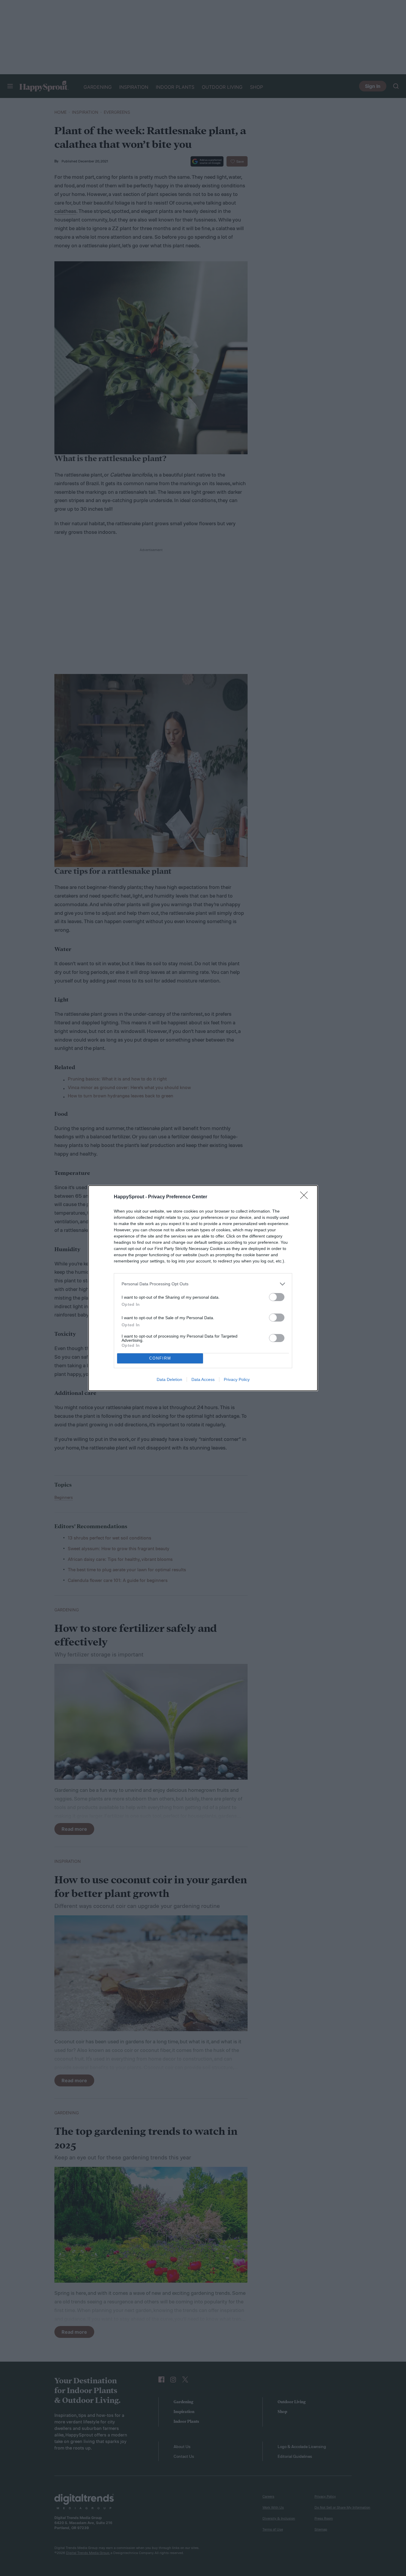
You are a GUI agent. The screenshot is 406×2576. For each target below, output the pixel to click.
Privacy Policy (237, 1379)
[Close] (306, 1197)
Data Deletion (169, 1379)
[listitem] (203, 1284)
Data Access (203, 1379)
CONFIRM (160, 1358)
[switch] (277, 1297)
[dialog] (203, 1288)
